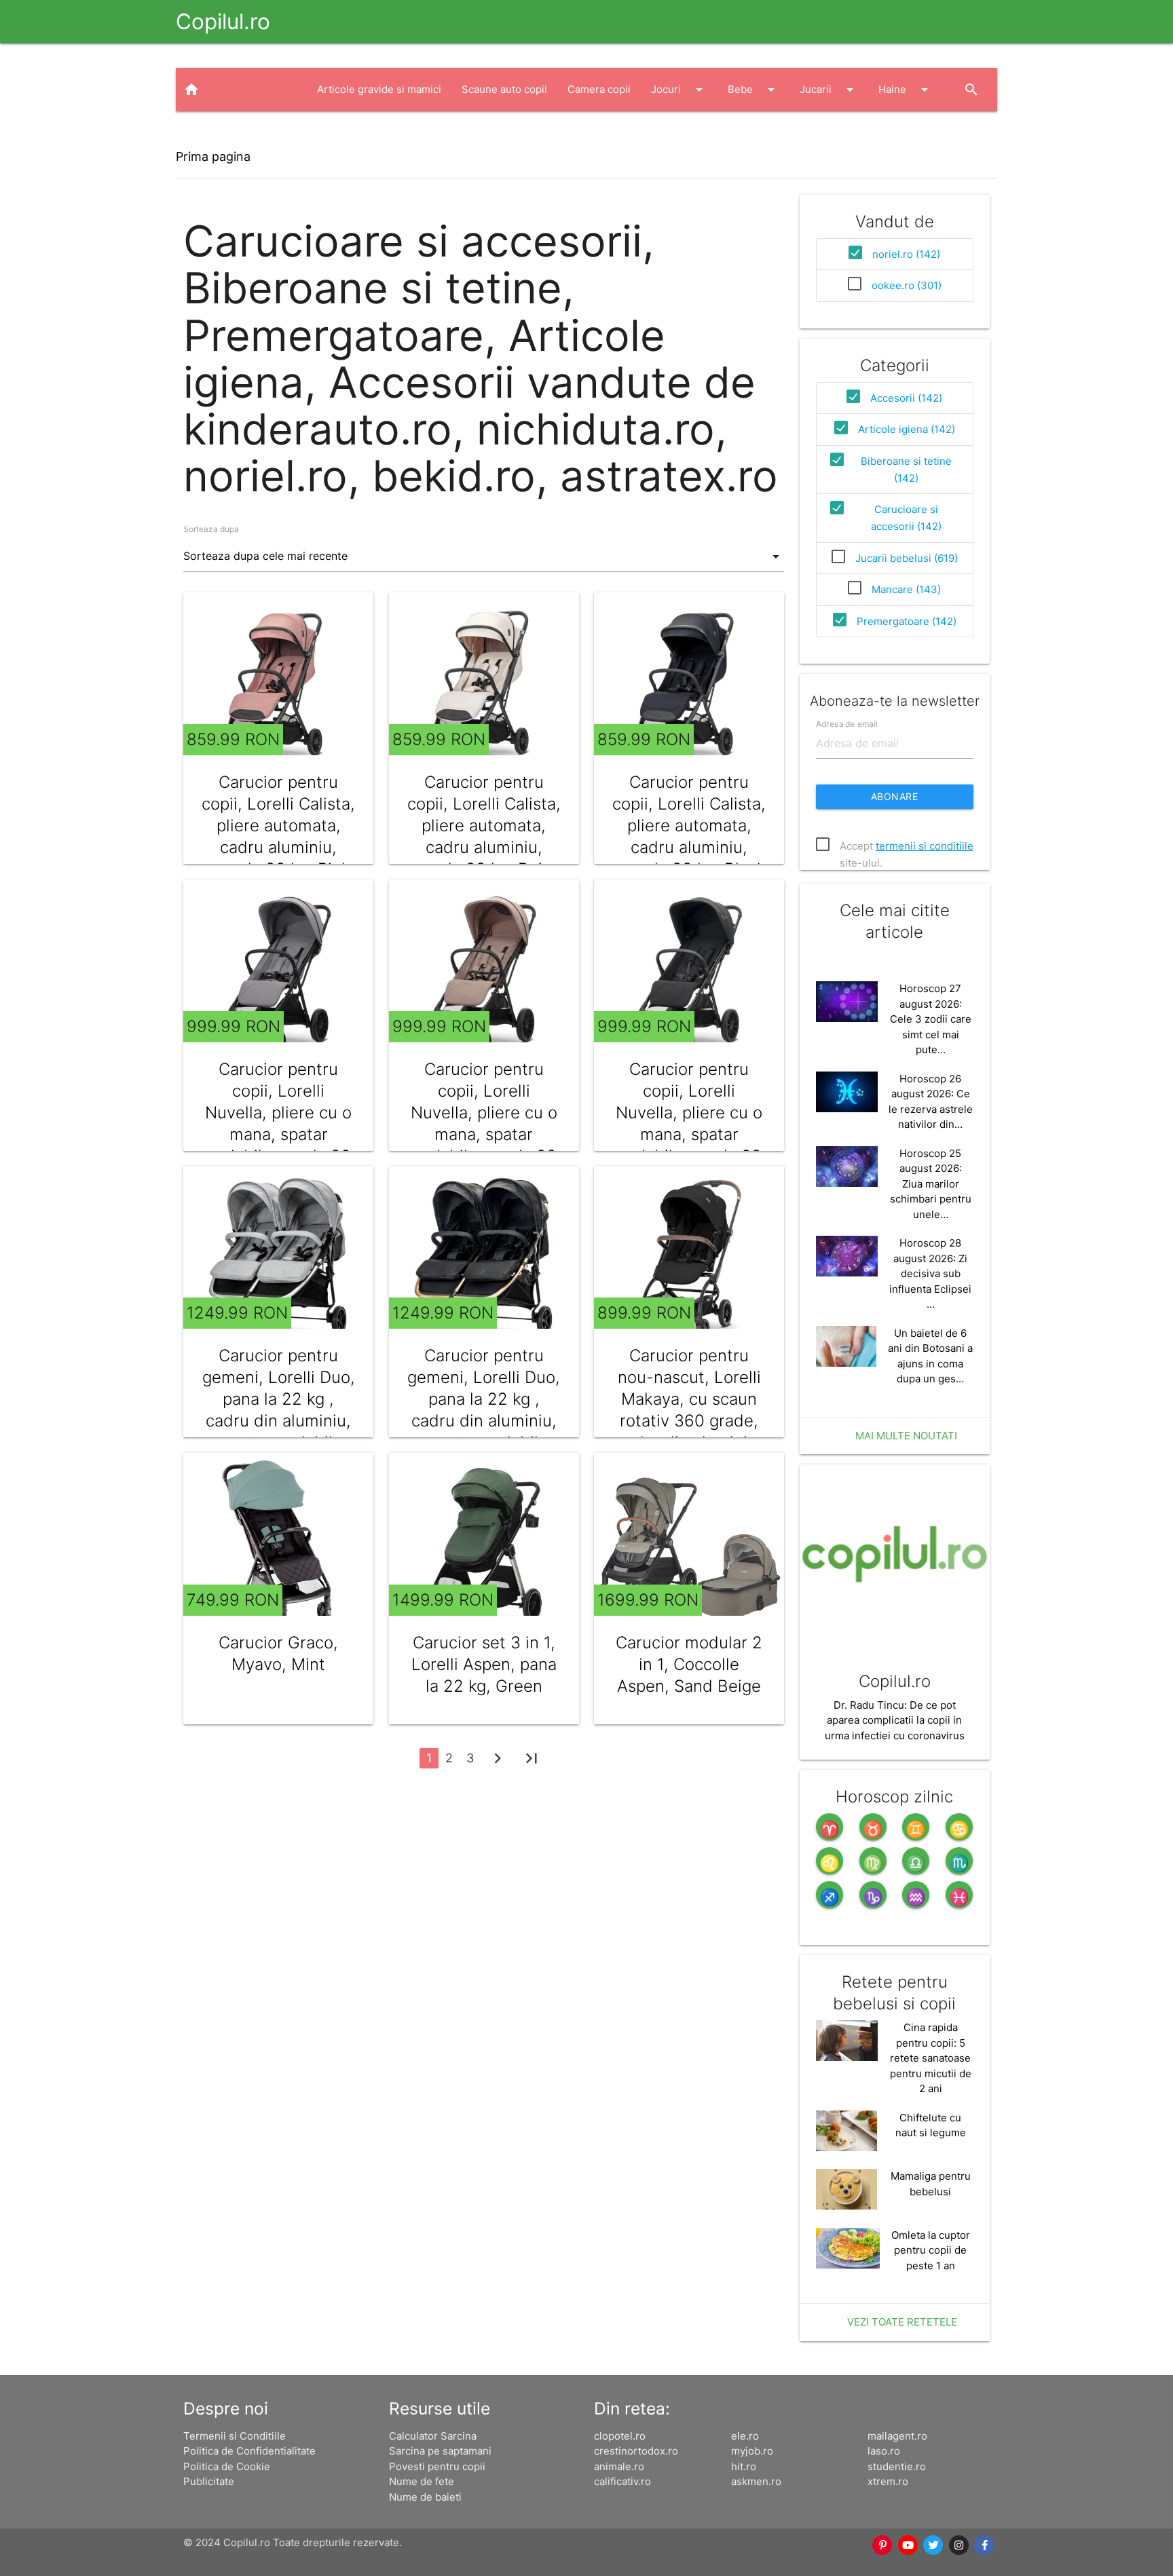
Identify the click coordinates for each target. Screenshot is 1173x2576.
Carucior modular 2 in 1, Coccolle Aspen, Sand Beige (689, 1664)
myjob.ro (752, 2451)
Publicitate (209, 2481)
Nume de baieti (425, 2497)
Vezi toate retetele (902, 2322)
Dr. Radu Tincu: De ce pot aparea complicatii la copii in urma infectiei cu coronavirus (895, 1720)
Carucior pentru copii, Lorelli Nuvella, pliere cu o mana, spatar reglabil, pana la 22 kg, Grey (278, 1123)
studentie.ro (897, 2466)
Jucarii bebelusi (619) (907, 558)
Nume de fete (422, 2481)
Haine (906, 90)
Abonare (895, 796)
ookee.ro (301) (907, 285)
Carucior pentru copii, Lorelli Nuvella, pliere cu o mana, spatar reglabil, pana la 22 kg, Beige (484, 1123)
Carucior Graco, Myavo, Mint (278, 1653)
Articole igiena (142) (907, 429)
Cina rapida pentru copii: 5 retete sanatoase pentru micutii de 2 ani (931, 2058)
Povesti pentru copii (437, 2466)
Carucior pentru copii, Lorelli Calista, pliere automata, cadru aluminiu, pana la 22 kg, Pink (278, 826)
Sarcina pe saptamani (440, 2451)
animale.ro (619, 2466)
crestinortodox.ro (636, 2451)
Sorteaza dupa (211, 529)
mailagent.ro (897, 2436)
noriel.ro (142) (906, 254)
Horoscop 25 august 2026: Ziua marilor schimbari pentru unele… (931, 1184)
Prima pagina (213, 156)
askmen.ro (756, 2481)
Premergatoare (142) (907, 621)
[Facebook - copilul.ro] (984, 2545)
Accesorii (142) (906, 398)
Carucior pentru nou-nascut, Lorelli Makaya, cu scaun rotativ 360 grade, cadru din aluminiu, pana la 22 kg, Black (689, 1410)
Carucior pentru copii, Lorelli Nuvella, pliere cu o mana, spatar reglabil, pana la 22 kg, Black (689, 1123)
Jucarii (829, 90)
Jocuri (679, 90)
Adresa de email (847, 724)
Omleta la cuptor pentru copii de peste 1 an (931, 2250)
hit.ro (744, 2466)
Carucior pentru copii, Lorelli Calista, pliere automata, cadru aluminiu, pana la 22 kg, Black (689, 826)
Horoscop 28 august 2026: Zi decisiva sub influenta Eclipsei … (930, 1273)
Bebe (753, 90)
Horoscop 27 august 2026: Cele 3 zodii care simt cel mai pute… (931, 1019)
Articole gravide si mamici (379, 89)
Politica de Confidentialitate (249, 2451)
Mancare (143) (906, 589)
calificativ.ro (622, 2481)
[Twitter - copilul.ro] (933, 2545)
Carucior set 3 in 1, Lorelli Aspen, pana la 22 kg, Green (484, 1664)
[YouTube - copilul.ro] (908, 2545)
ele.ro (745, 2436)
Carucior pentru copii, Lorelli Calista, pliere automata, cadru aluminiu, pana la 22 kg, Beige (484, 826)
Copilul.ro (223, 21)
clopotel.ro (620, 2436)
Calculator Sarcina (433, 2436)
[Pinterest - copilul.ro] (882, 2545)
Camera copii (599, 89)
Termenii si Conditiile (235, 2436)
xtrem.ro (888, 2481)
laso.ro (884, 2451)
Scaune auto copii (504, 89)
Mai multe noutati (906, 1436)
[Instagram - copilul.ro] (959, 2545)
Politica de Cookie (227, 2466)
